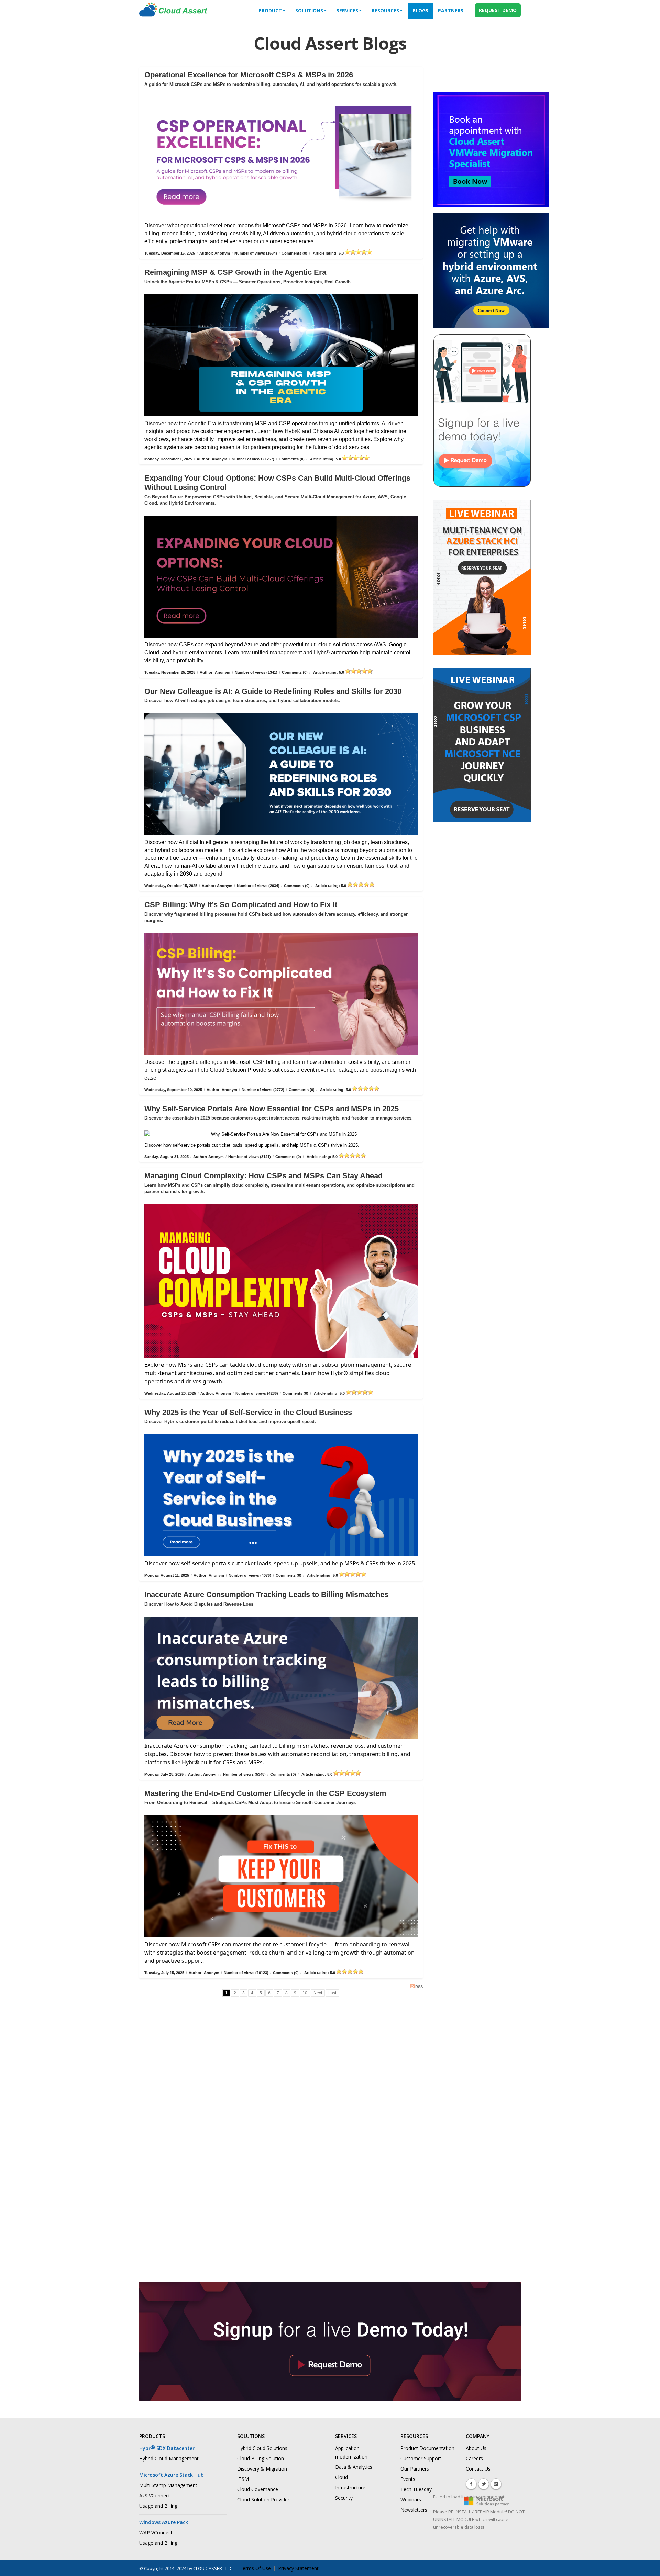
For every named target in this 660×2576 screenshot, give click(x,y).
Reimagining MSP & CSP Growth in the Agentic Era (235, 272)
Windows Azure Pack (164, 2522)
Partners (451, 10)
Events (408, 2479)
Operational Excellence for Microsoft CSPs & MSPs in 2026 (249, 75)
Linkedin (496, 2484)
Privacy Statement (298, 2568)
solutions (309, 10)
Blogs (420, 10)
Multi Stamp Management (168, 2485)
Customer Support (421, 2458)
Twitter (484, 2484)
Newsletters (414, 2510)
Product (270, 10)
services (347, 10)
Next (318, 1993)
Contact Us (478, 2469)
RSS (419, 1987)
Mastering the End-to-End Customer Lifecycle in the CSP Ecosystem (265, 1793)
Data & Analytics (354, 2467)
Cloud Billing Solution (261, 2458)
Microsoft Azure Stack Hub (172, 2475)
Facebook (471, 2484)
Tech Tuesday (416, 2489)
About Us (476, 2448)
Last (332, 1993)
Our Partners (415, 2469)
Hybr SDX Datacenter (167, 2448)
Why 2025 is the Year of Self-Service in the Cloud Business (248, 1412)
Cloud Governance (258, 2489)
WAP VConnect (156, 2533)
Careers (474, 2458)
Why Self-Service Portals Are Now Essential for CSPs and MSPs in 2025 (272, 1109)
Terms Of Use (255, 2568)
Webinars (411, 2500)
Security (344, 2498)
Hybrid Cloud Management (169, 2458)
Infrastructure (350, 2488)
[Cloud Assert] (173, 13)
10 (305, 1993)
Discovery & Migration (262, 2469)
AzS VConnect (155, 2495)
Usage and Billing (158, 2506)
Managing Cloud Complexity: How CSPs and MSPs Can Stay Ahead (263, 1176)
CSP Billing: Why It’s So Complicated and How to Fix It (241, 905)
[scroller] (648, 2568)
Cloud (342, 2477)
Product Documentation (427, 2448)
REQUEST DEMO (498, 10)
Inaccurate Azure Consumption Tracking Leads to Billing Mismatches (266, 1594)
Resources (385, 10)
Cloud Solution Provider (263, 2500)
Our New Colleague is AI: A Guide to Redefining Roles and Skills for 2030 (273, 691)
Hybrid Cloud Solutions (262, 2448)
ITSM (243, 2479)
